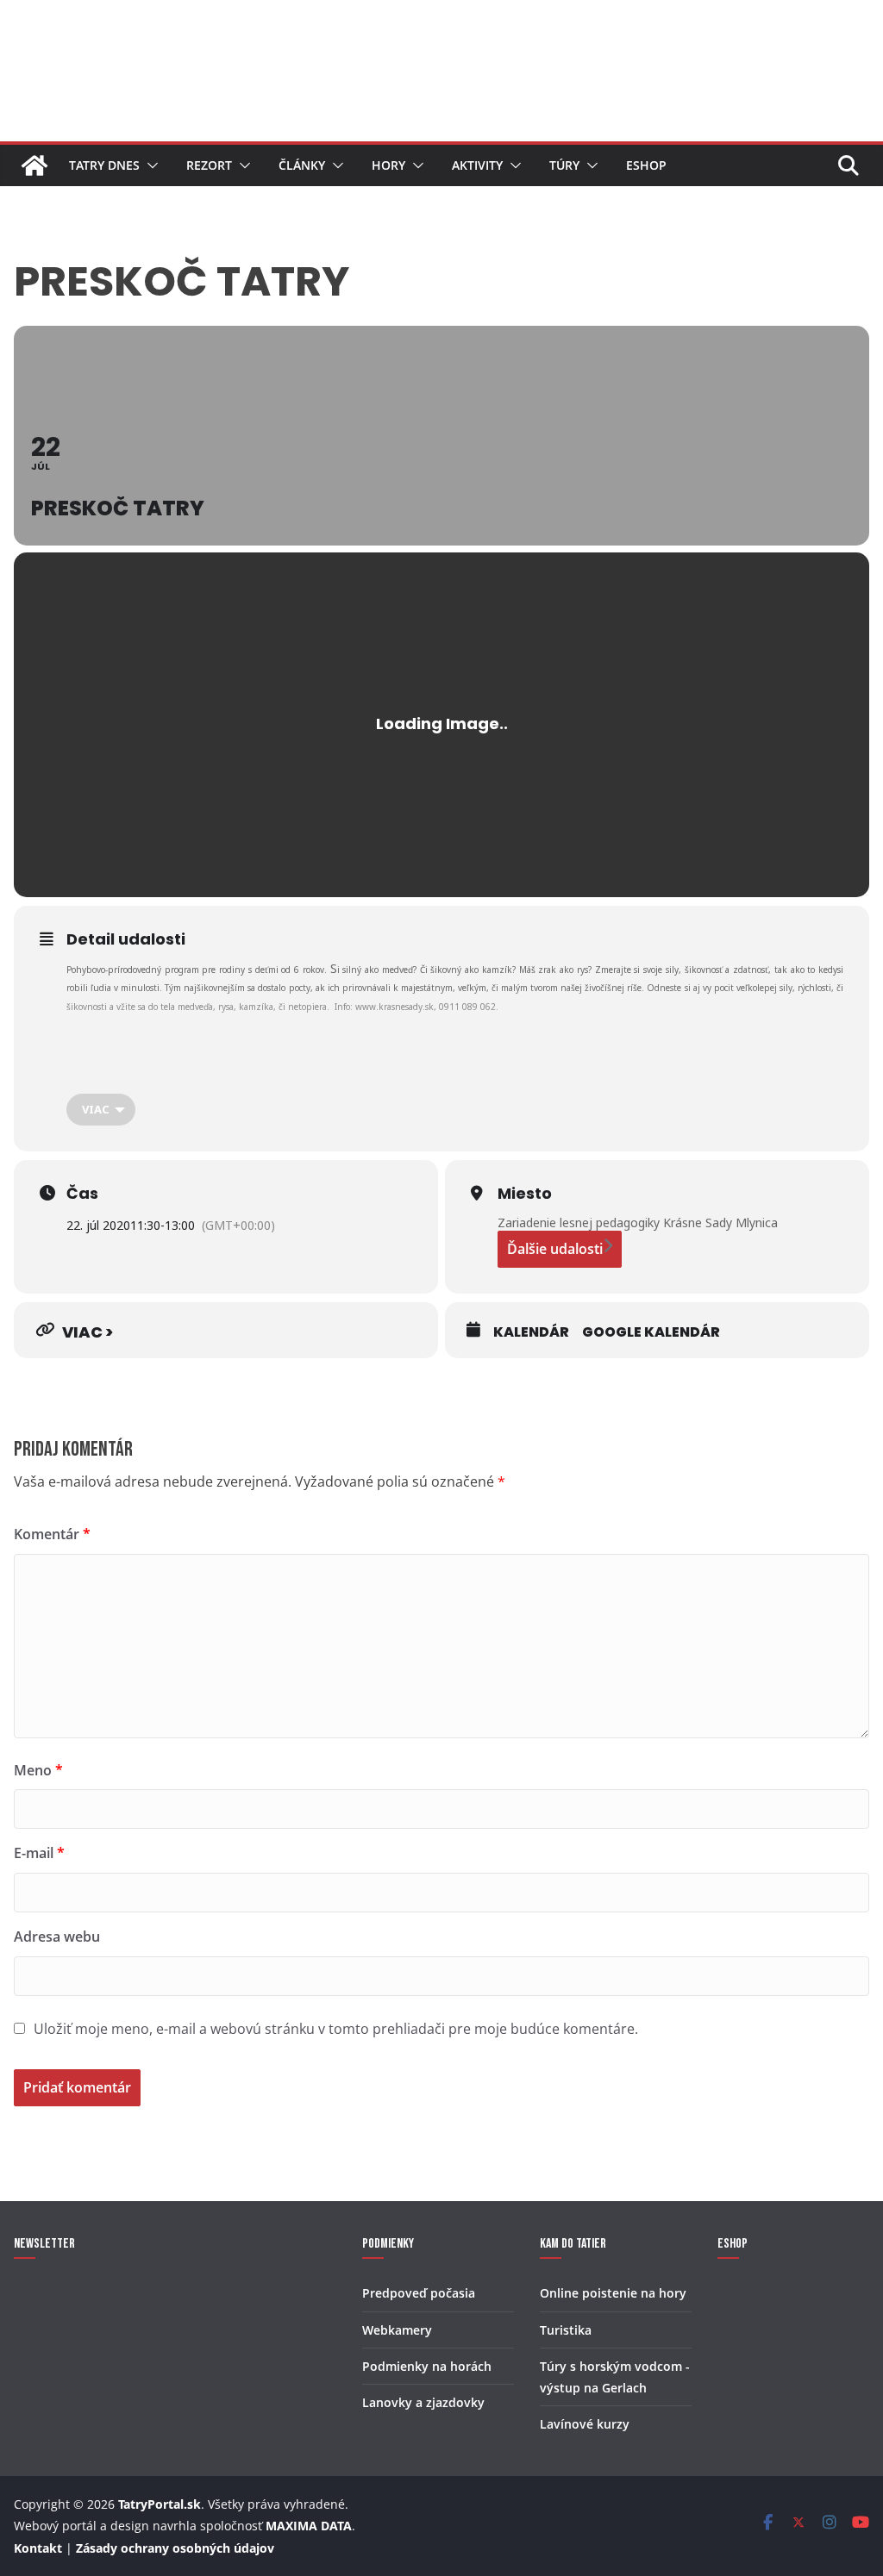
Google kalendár (651, 1332)
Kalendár (531, 1332)
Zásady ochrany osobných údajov (175, 2548)
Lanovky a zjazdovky (423, 2402)
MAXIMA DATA (309, 2526)
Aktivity (477, 165)
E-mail (39, 1853)
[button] (149, 165)
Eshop (646, 165)
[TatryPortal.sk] (34, 165)
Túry (564, 165)
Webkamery (397, 2330)
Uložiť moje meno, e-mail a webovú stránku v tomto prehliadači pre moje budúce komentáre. (336, 2029)
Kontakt (38, 2548)
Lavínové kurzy (585, 2424)
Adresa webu (57, 1937)
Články (302, 165)
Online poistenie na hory (613, 2293)
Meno (38, 1770)
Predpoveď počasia (419, 2293)
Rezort (209, 165)
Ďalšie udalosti (555, 1249)
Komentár (52, 1534)
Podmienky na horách (427, 2366)
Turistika (566, 2330)
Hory (388, 165)
